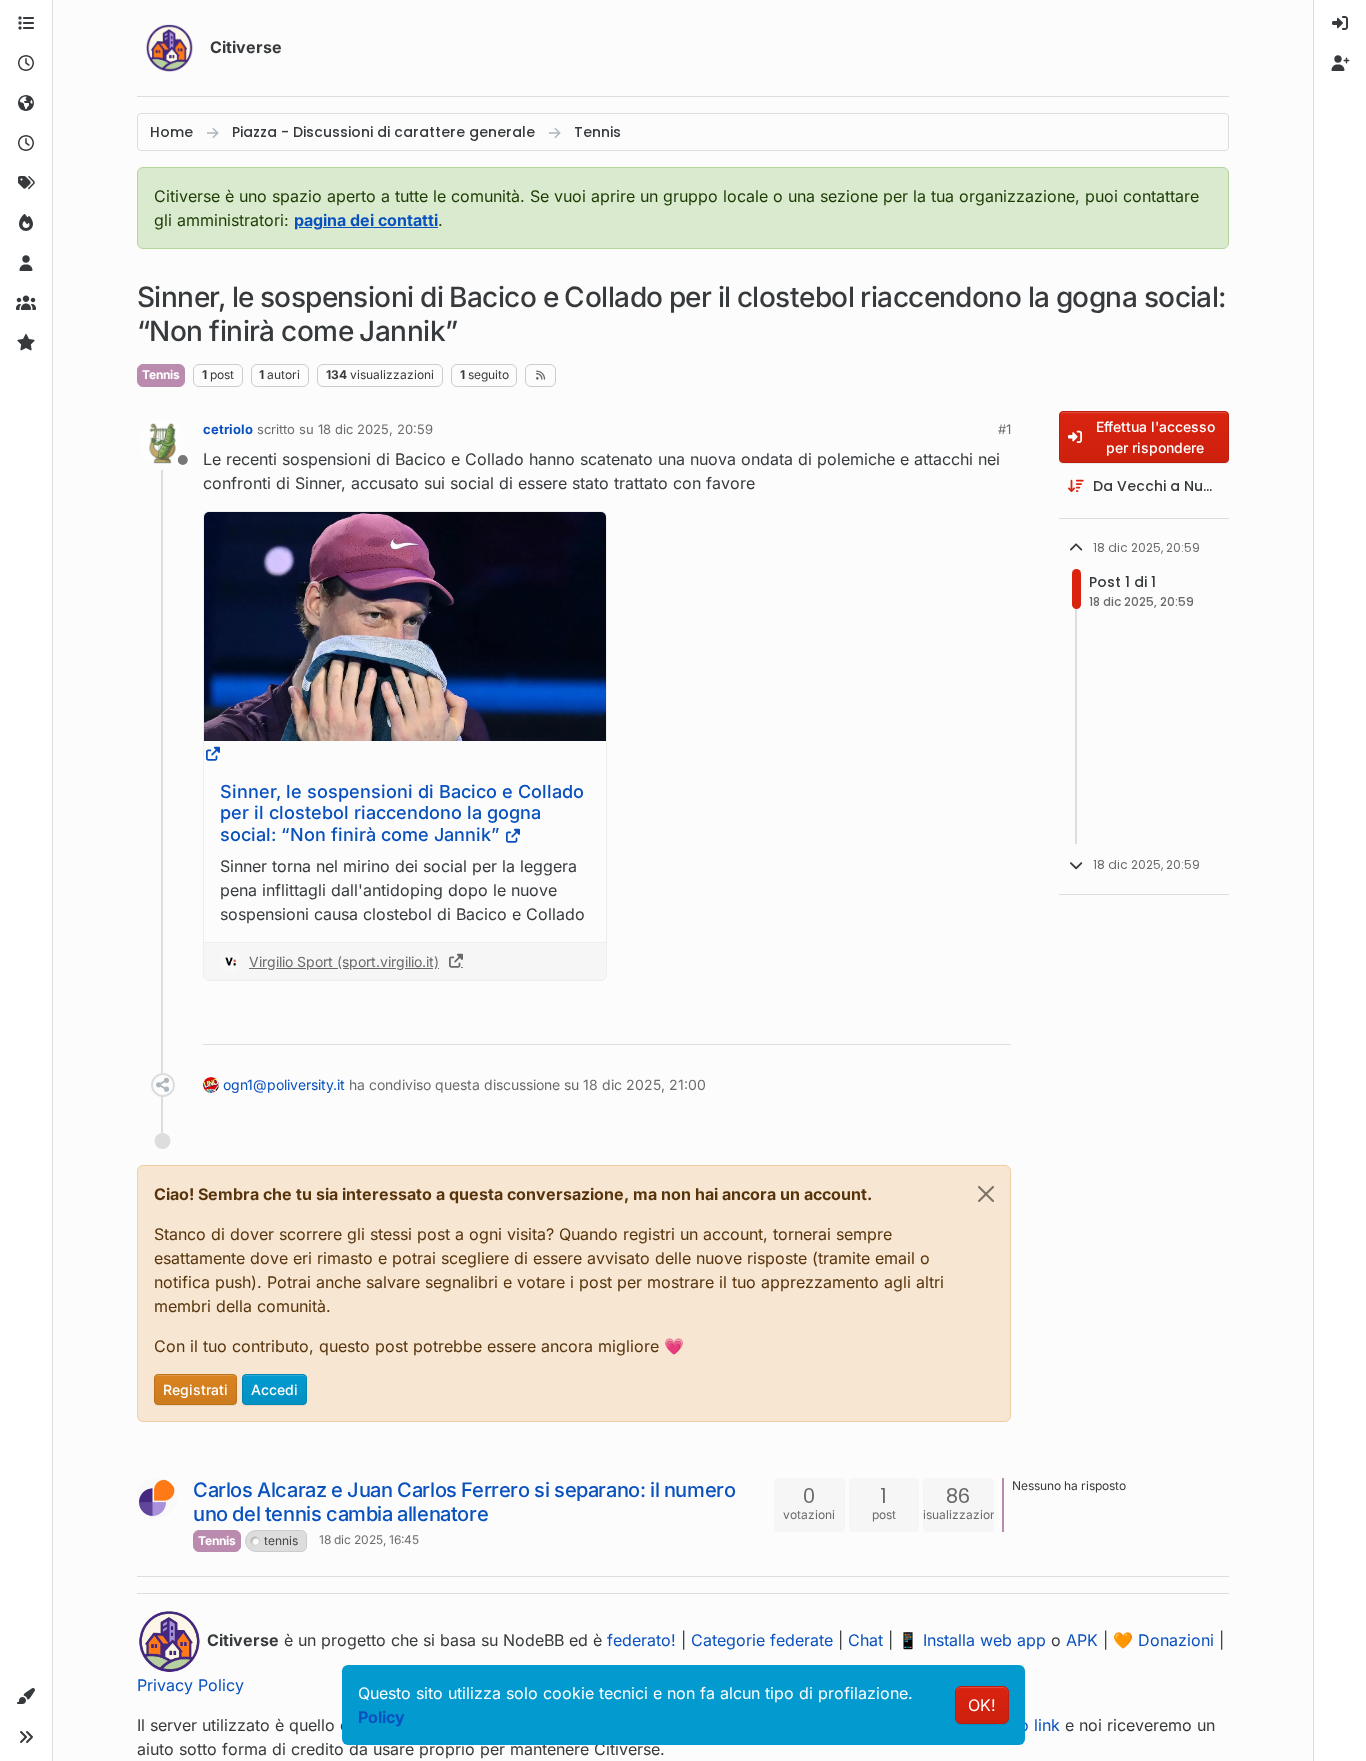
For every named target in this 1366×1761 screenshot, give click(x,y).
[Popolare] (26, 224)
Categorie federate (762, 1640)
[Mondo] (26, 104)
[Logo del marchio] (169, 48)
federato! (641, 1640)
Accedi (274, 1389)
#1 (1004, 429)
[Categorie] (26, 24)
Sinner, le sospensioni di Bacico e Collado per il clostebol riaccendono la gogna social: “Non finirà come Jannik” (402, 813)
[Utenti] (26, 264)
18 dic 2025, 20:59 (375, 429)
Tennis (161, 374)
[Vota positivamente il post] (884, 1020)
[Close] (986, 1194)
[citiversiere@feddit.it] (157, 1498)
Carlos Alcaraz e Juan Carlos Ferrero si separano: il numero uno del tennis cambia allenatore (464, 1502)
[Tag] (26, 184)
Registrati (195, 1389)
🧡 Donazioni (1163, 1640)
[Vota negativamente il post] (954, 1020)
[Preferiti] (26, 344)
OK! (982, 1705)
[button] (26, 1697)
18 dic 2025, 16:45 (369, 1539)
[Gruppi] (26, 304)
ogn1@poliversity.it (284, 1084)
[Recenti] (26, 64)
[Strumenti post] (994, 1020)
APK (1082, 1640)
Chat (865, 1640)
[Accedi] (1340, 24)
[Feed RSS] (540, 375)
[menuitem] (1340, 24)
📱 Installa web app (972, 1640)
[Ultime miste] (26, 144)
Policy (381, 1717)
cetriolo (228, 429)
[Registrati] (1340, 64)
